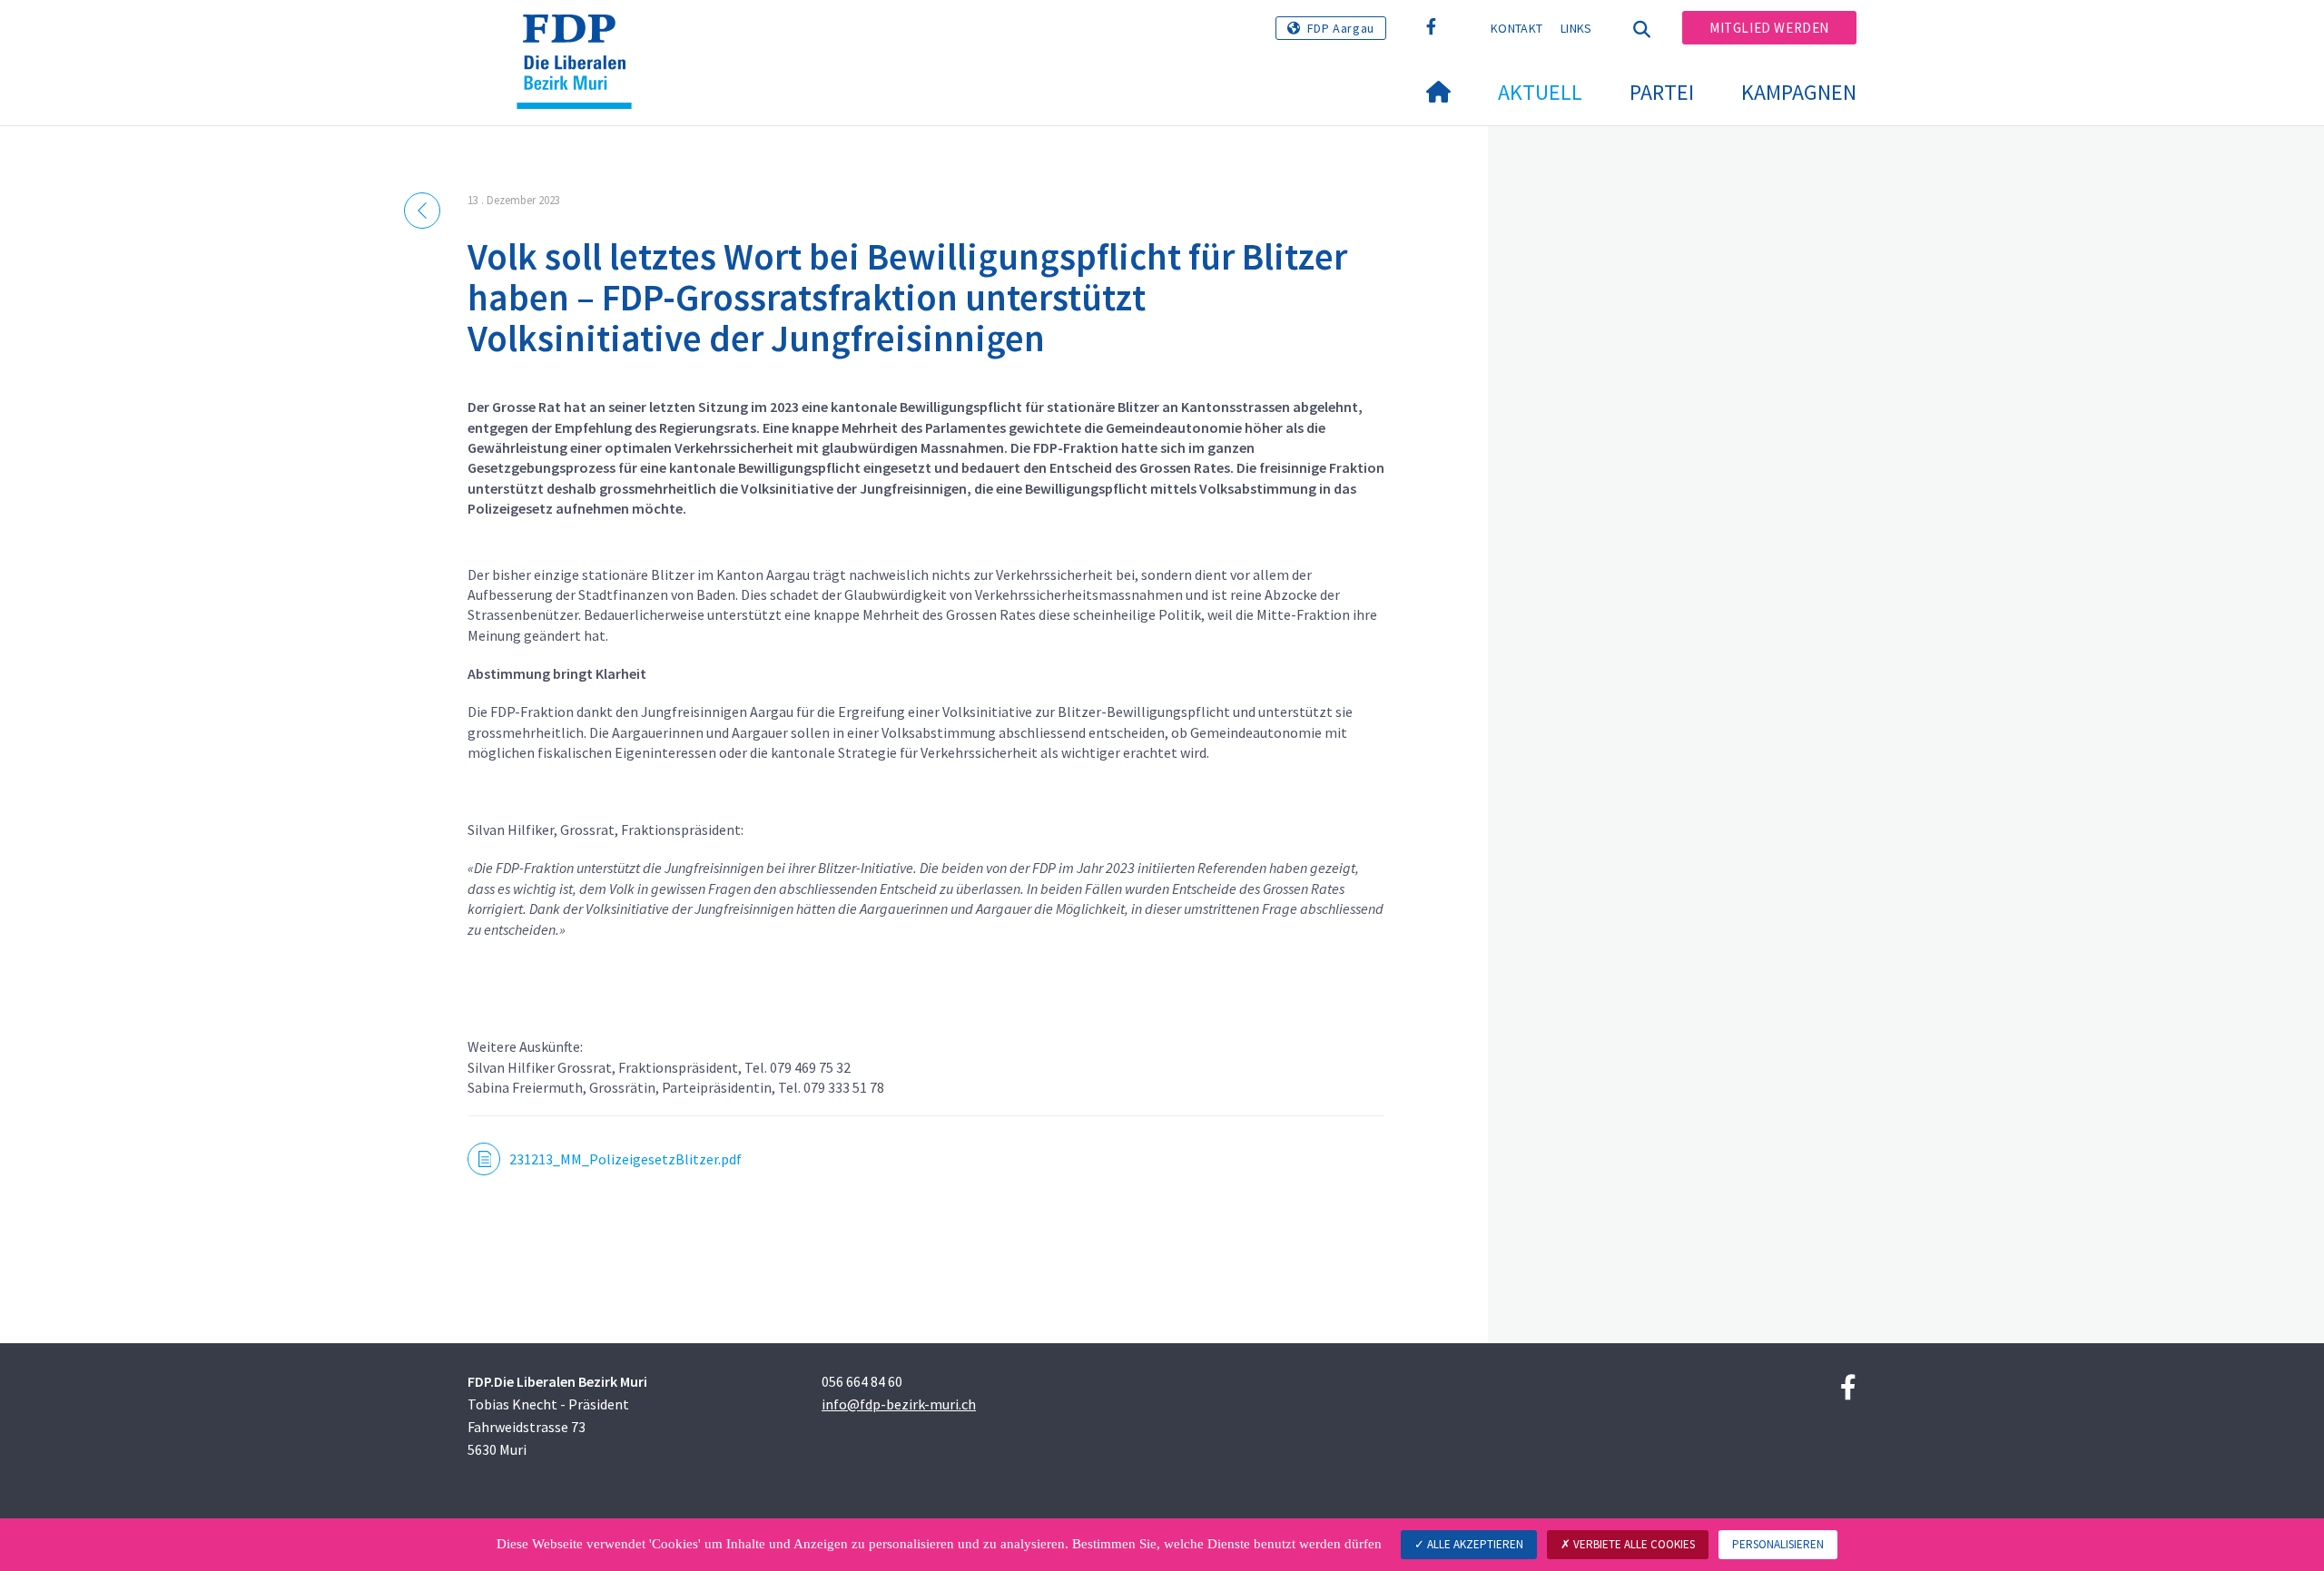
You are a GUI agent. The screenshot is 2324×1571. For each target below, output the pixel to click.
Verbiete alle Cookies (1633, 1544)
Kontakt (1517, 28)
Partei (1662, 92)
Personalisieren (1778, 1544)
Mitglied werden (1769, 28)
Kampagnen (1799, 92)
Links (1576, 28)
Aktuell (1540, 92)
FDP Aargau (1341, 28)
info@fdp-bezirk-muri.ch (899, 1404)
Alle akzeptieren (1474, 1544)
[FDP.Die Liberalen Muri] (581, 37)
